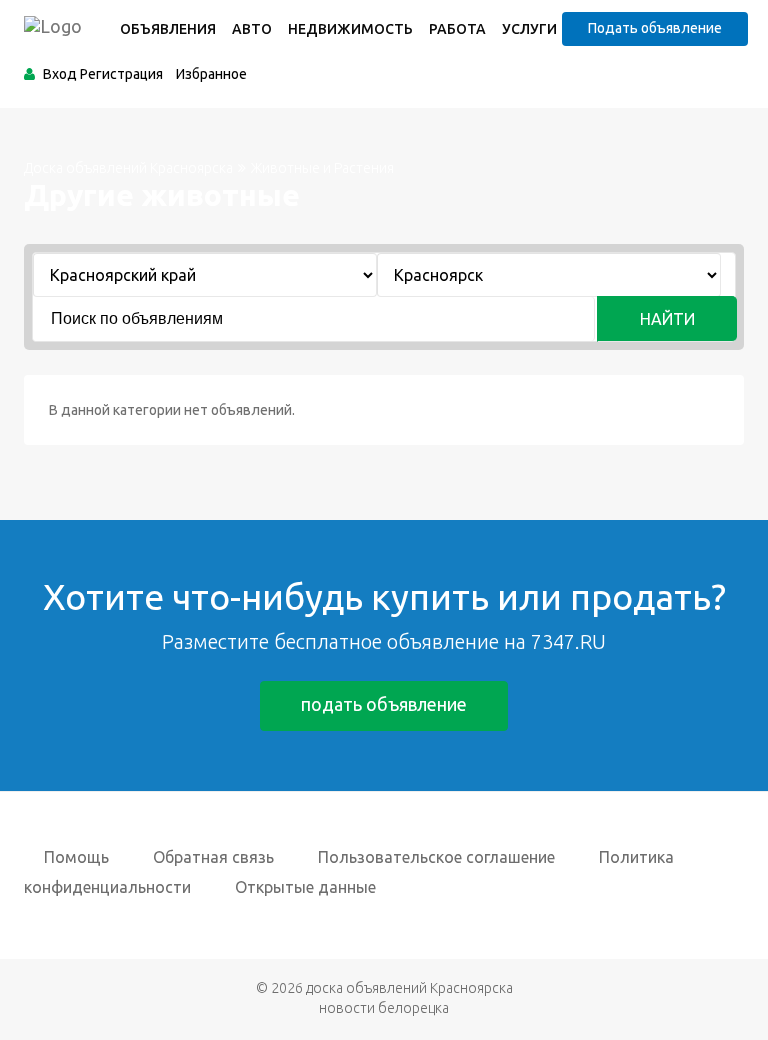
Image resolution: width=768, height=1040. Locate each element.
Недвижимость (350, 29)
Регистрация (121, 74)
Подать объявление (655, 28)
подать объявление (384, 704)
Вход (60, 74)
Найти (667, 319)
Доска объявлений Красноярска (128, 168)
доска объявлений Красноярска (409, 988)
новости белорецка (384, 1008)
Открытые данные (305, 887)
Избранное (211, 74)
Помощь (76, 857)
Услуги (529, 29)
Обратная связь (213, 857)
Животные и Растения (322, 168)
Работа (457, 29)
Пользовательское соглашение (436, 857)
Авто (252, 29)
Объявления (168, 29)
